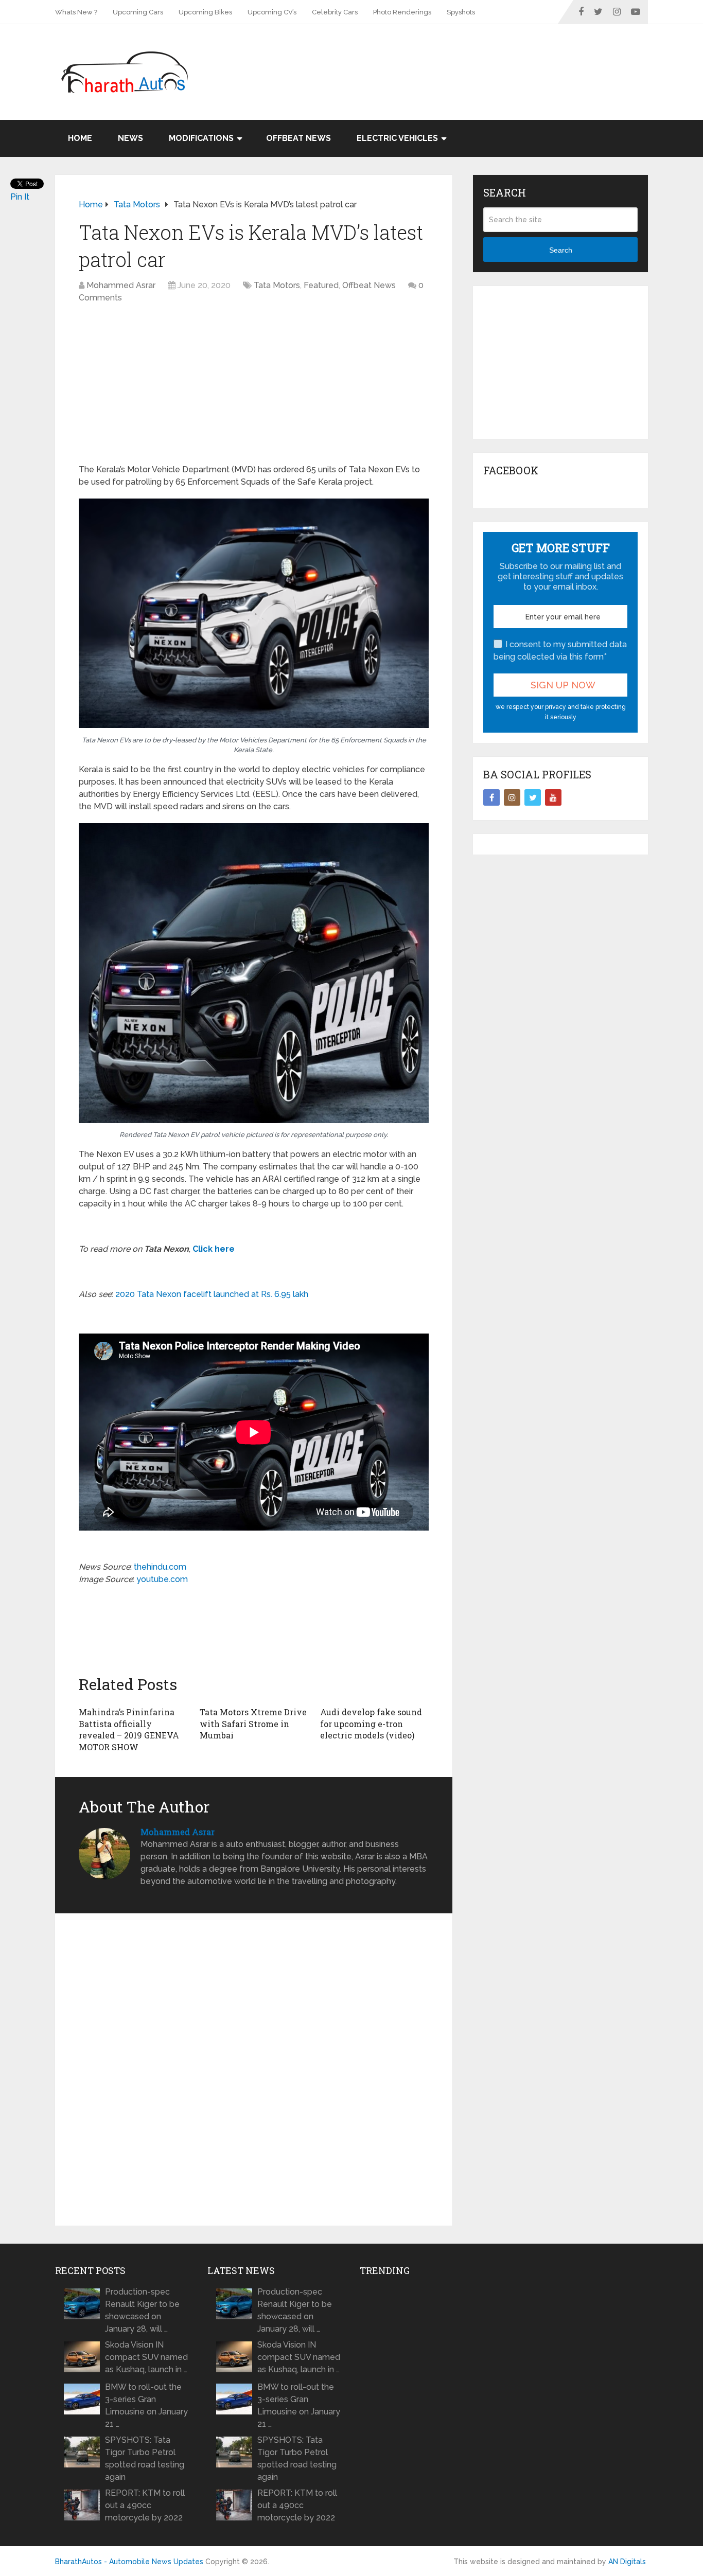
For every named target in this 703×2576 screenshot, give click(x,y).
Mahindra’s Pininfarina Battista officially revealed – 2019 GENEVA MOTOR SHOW (129, 1729)
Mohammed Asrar (121, 285)
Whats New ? (76, 12)
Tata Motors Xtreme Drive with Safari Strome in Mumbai (253, 1724)
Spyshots (461, 12)
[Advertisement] (461, 58)
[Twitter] (533, 797)
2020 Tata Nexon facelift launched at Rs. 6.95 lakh (212, 1294)
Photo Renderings (402, 12)
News (130, 138)
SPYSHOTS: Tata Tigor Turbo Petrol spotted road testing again (145, 2458)
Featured (321, 285)
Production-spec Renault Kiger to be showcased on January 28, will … (142, 2310)
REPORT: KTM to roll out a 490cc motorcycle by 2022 (145, 2505)
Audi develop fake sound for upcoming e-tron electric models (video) (371, 1724)
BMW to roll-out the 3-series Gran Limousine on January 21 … (146, 2405)
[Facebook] (491, 797)
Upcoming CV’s (272, 12)
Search (561, 250)
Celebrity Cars (335, 12)
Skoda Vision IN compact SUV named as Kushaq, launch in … (146, 2357)
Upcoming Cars (138, 12)
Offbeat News (298, 138)
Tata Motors (277, 285)
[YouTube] (553, 797)
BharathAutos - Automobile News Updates (129, 2562)
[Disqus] (254, 2070)
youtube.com (162, 1579)
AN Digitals (627, 2562)
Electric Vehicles (397, 138)
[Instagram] (512, 797)
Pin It (20, 197)
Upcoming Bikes (205, 12)
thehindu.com (160, 1567)
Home (80, 138)
